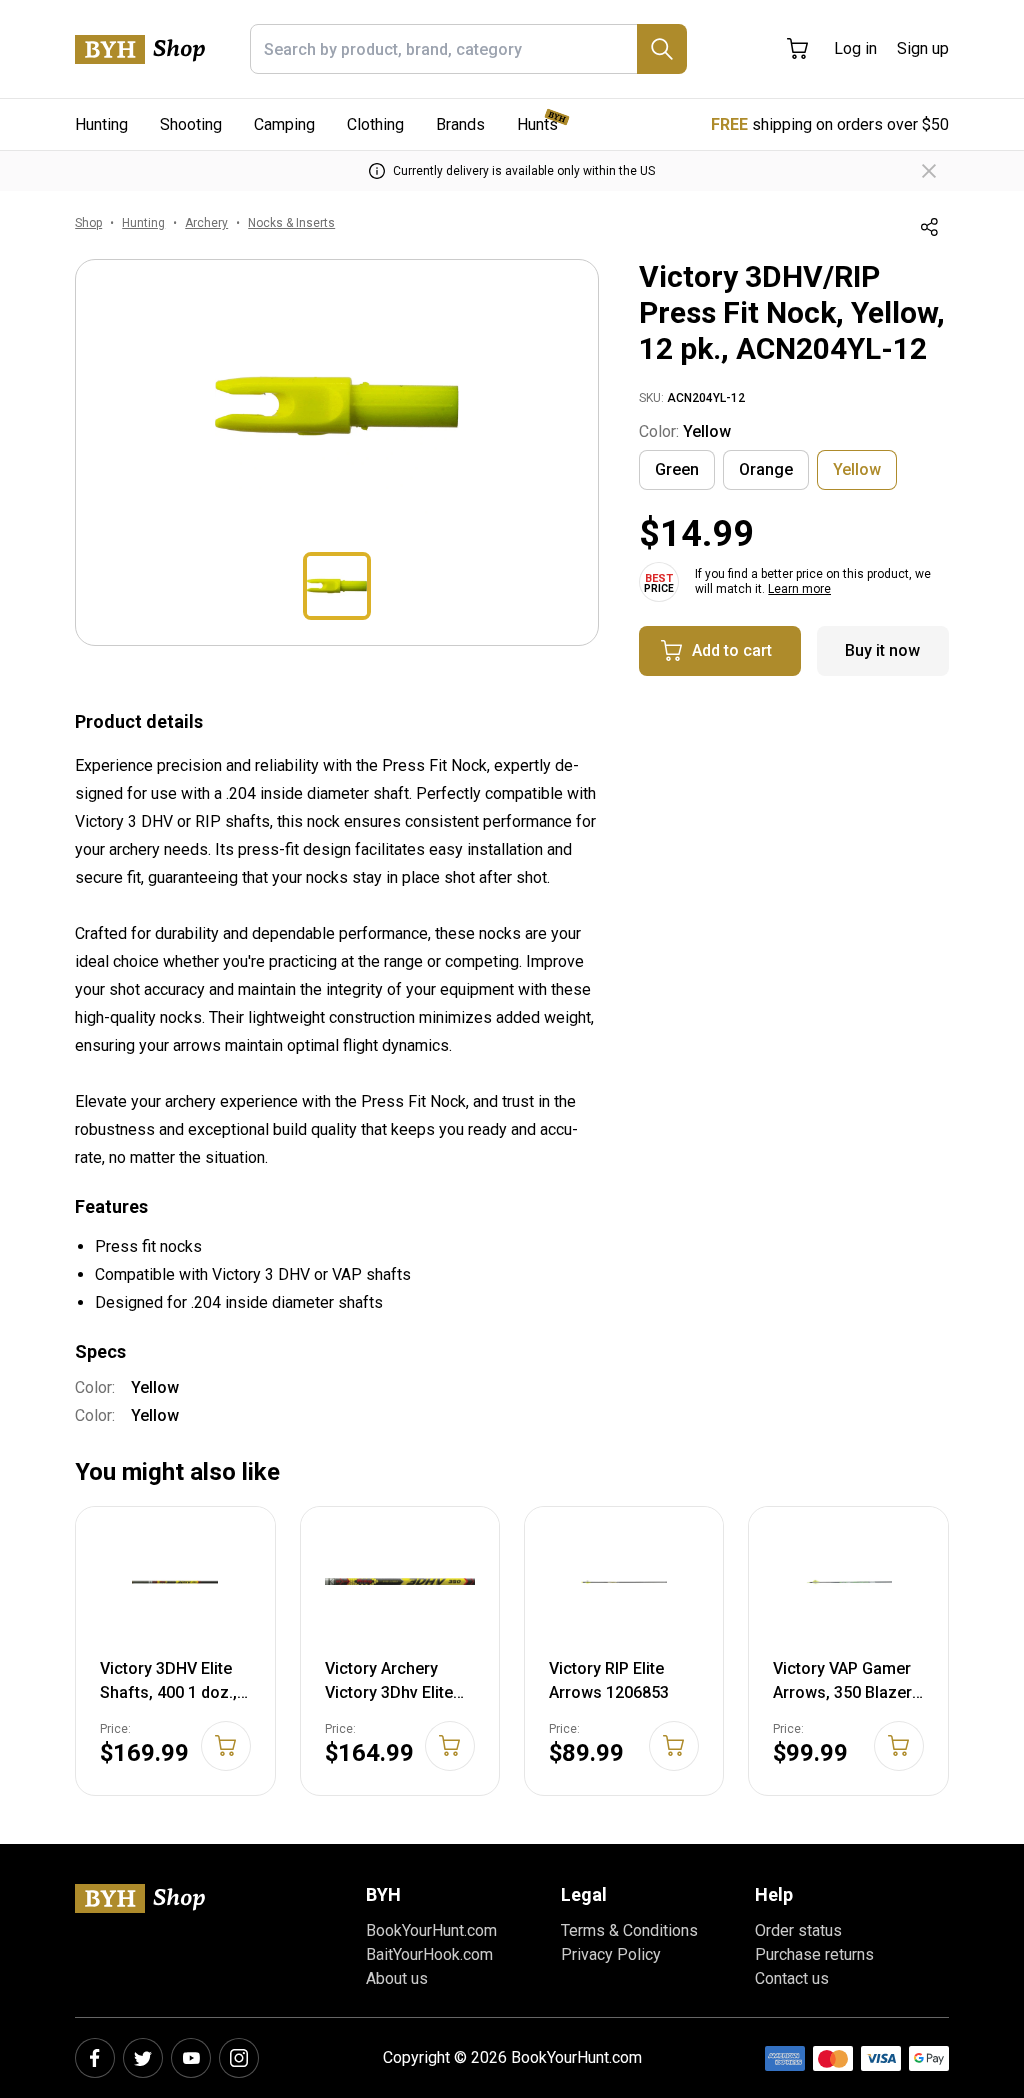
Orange (766, 469)
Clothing (375, 124)
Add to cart (732, 650)
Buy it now (882, 650)
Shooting (191, 124)
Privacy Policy (611, 1954)
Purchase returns (814, 1954)
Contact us (792, 1978)
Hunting (101, 124)
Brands (460, 124)
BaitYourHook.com (429, 1954)
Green (677, 469)
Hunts (537, 124)
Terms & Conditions (629, 1930)
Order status (798, 1930)
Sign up (923, 48)
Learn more (799, 589)
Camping (284, 124)
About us (397, 1978)
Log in (855, 48)
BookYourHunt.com (431, 1930)
